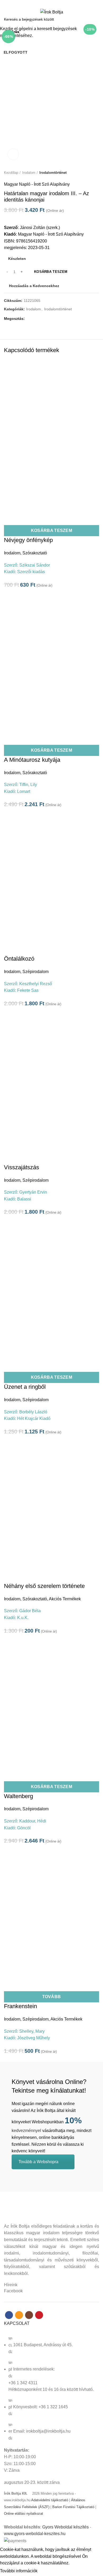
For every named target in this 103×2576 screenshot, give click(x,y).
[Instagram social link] (55, 3)
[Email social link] (48, 3)
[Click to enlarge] (13, 154)
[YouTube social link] (61, 3)
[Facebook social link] (42, 3)
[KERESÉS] (96, 19)
